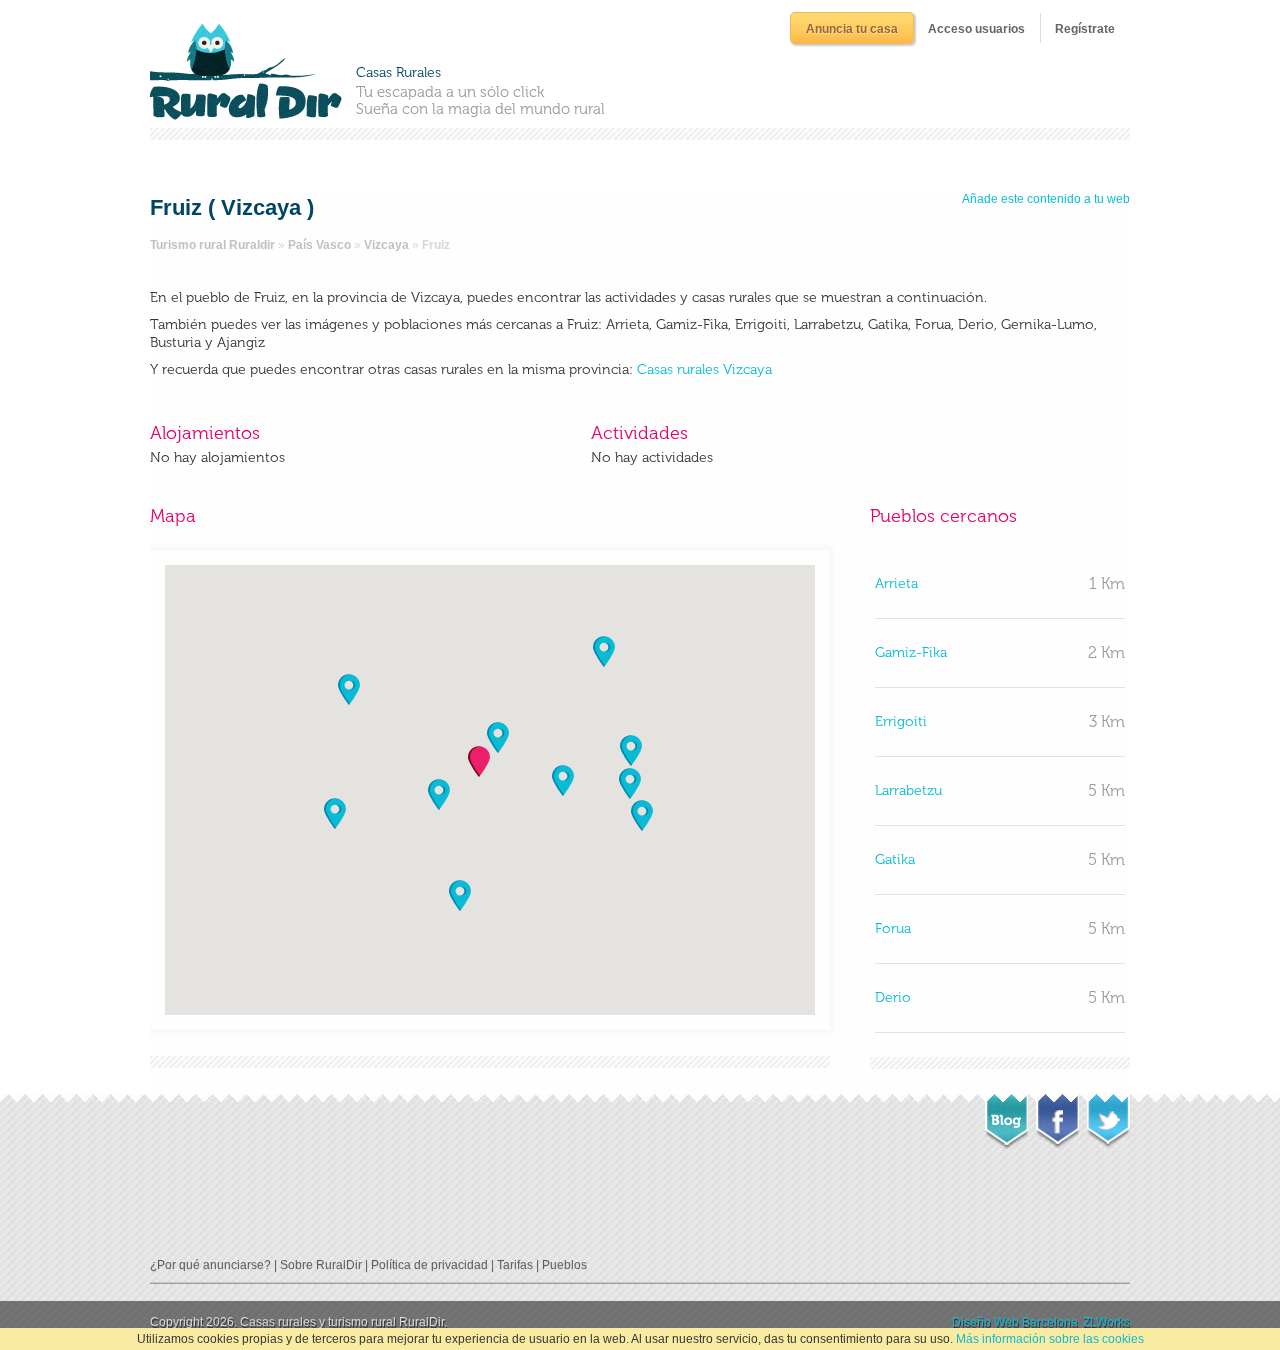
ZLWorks (1106, 1322)
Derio (893, 997)
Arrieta (896, 583)
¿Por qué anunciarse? (210, 1265)
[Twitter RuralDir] (1108, 1115)
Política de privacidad (429, 1265)
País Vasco (319, 245)
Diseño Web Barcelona (1015, 1322)
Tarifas (515, 1265)
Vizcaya (386, 245)
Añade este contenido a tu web (1046, 199)
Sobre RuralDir (321, 1265)
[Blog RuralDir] (1006, 1116)
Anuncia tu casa (852, 29)
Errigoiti (901, 721)
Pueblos (564, 1265)
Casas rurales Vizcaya (704, 369)
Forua (893, 928)
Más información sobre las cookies (1050, 1339)
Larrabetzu (908, 790)
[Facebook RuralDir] (1057, 1115)
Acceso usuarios (976, 29)
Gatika (895, 859)
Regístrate (1085, 29)
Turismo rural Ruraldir (212, 245)
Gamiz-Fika (911, 652)
